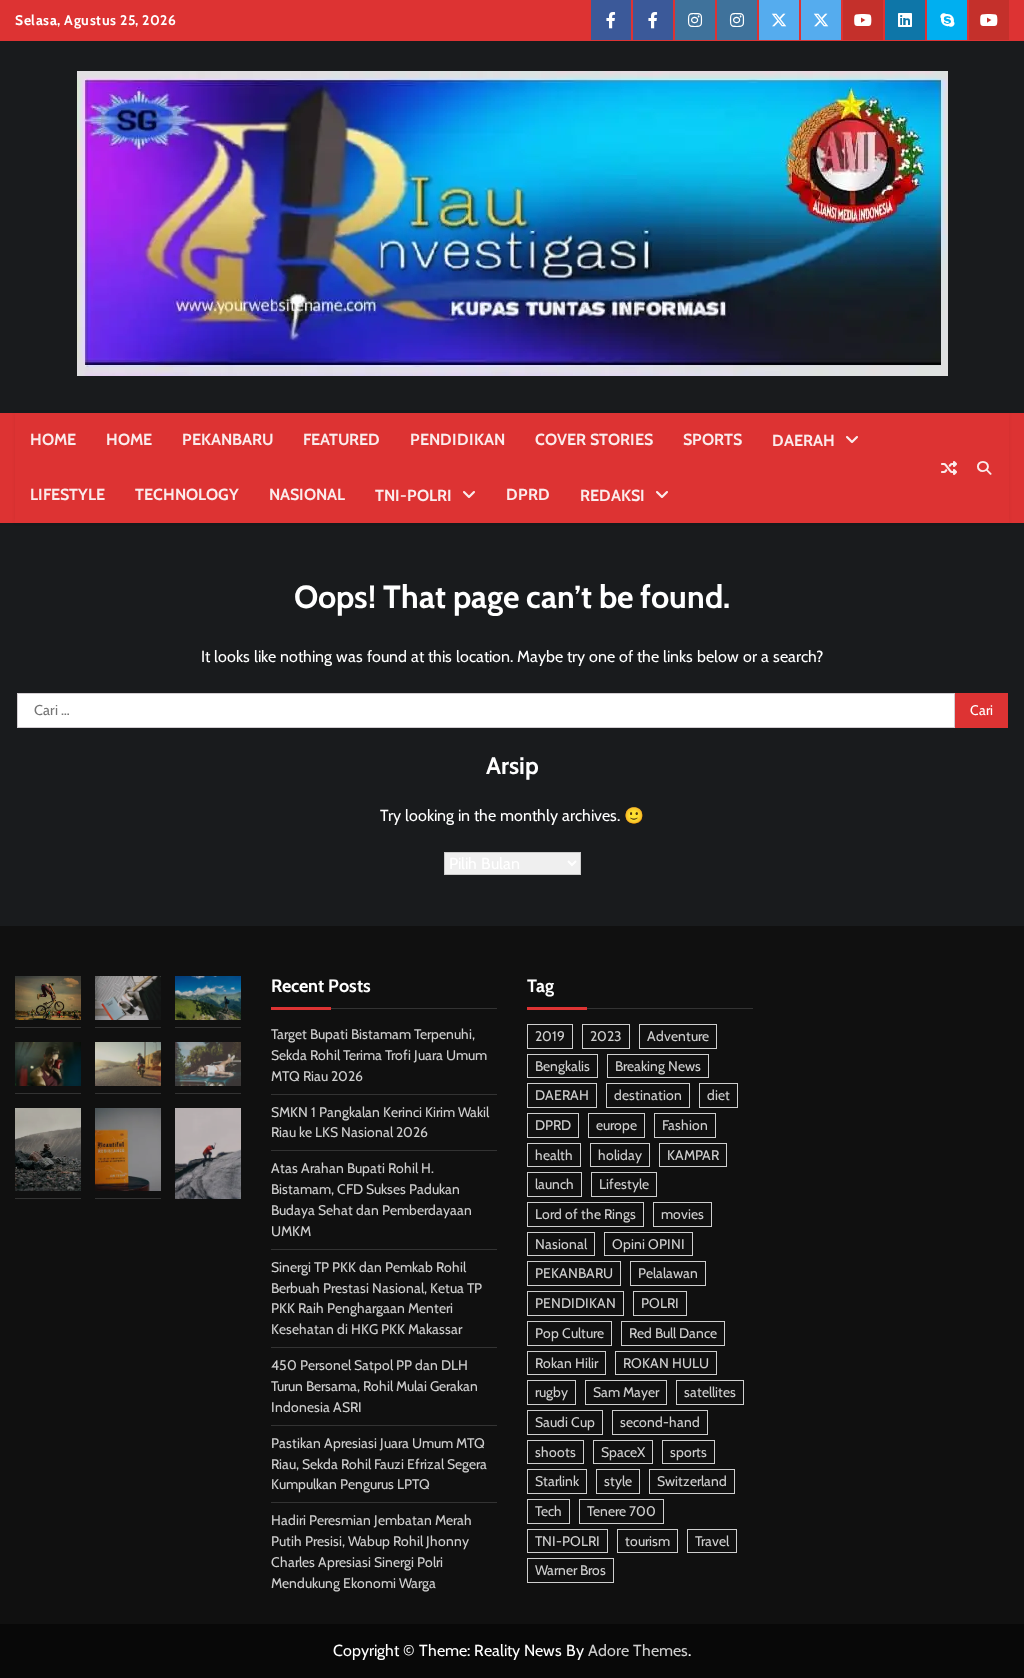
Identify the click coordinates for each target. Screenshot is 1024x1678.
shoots (555, 1452)
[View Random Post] (949, 468)
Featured (341, 439)
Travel (712, 1541)
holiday (620, 1155)
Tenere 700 (621, 1511)
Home (53, 439)
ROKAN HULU (666, 1363)
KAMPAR (693, 1155)
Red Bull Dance (673, 1333)
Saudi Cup (565, 1422)
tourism (647, 1541)
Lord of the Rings (585, 1214)
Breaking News (658, 1066)
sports (688, 1452)
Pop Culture (569, 1333)
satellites (710, 1392)
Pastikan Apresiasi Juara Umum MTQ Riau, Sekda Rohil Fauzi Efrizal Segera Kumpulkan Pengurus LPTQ (379, 1464)
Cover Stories (594, 439)
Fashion (685, 1125)
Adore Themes (638, 1650)
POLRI (660, 1303)
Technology (187, 494)
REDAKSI (612, 495)
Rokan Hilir (566, 1363)
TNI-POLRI (413, 495)
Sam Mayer (626, 1392)
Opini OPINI (648, 1244)
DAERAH (803, 440)
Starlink (557, 1481)
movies (682, 1214)
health (554, 1155)
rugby (551, 1392)
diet (718, 1095)
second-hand (660, 1422)
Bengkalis (562, 1066)
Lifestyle (67, 494)
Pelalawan (668, 1273)
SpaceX (623, 1452)
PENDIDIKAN (457, 439)
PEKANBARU (227, 439)
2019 (550, 1036)
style (618, 1481)
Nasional (561, 1244)
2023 (606, 1036)
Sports (712, 439)
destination (648, 1095)
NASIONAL (307, 494)
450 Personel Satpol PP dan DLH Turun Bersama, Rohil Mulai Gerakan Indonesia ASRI (374, 1386)
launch (554, 1184)
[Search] (984, 468)
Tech (548, 1511)
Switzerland (692, 1481)
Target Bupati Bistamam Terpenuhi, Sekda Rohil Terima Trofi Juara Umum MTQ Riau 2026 (379, 1055)
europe (616, 1125)
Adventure (678, 1036)
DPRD (528, 494)
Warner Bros (570, 1570)
